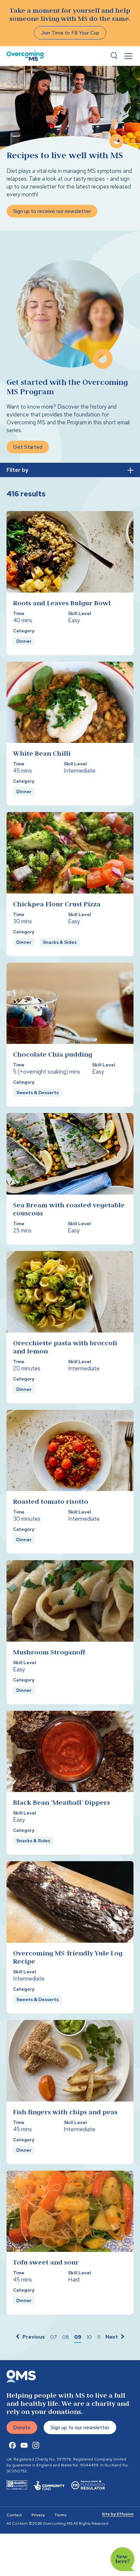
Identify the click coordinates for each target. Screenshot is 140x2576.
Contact (14, 2515)
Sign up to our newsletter (80, 2427)
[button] (30, 2337)
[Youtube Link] (24, 2445)
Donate (22, 2427)
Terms (60, 2515)
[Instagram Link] (36, 2445)
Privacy (38, 2515)
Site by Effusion (118, 2514)
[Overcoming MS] (25, 56)
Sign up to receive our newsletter (52, 211)
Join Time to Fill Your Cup (70, 33)
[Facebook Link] (12, 2445)
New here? (123, 2559)
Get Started (28, 447)
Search (114, 56)
